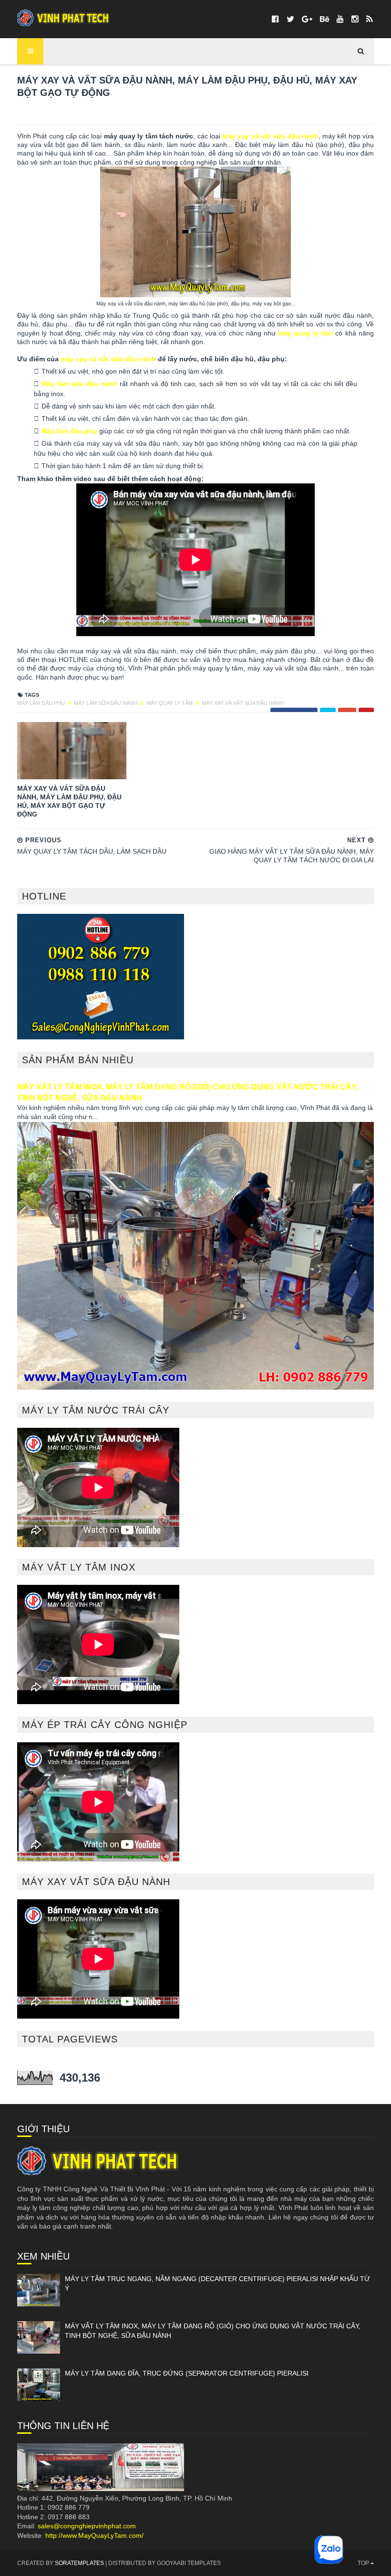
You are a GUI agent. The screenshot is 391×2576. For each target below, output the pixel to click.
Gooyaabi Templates (189, 2563)
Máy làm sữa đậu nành (79, 384)
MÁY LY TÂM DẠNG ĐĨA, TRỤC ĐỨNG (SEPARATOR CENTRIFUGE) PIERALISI (187, 2373)
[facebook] (275, 19)
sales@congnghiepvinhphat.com (87, 2526)
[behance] (324, 19)
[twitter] (290, 19)
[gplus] (307, 19)
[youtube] (340, 19)
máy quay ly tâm (305, 333)
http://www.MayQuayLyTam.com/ (94, 2535)
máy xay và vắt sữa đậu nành (270, 136)
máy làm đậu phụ (42, 703)
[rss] (369, 19)
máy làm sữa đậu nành (106, 703)
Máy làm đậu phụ (69, 431)
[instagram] (355, 19)
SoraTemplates (79, 2563)
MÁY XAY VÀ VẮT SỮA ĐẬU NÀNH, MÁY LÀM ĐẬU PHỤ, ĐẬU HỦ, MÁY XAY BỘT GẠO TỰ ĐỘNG (69, 801)
